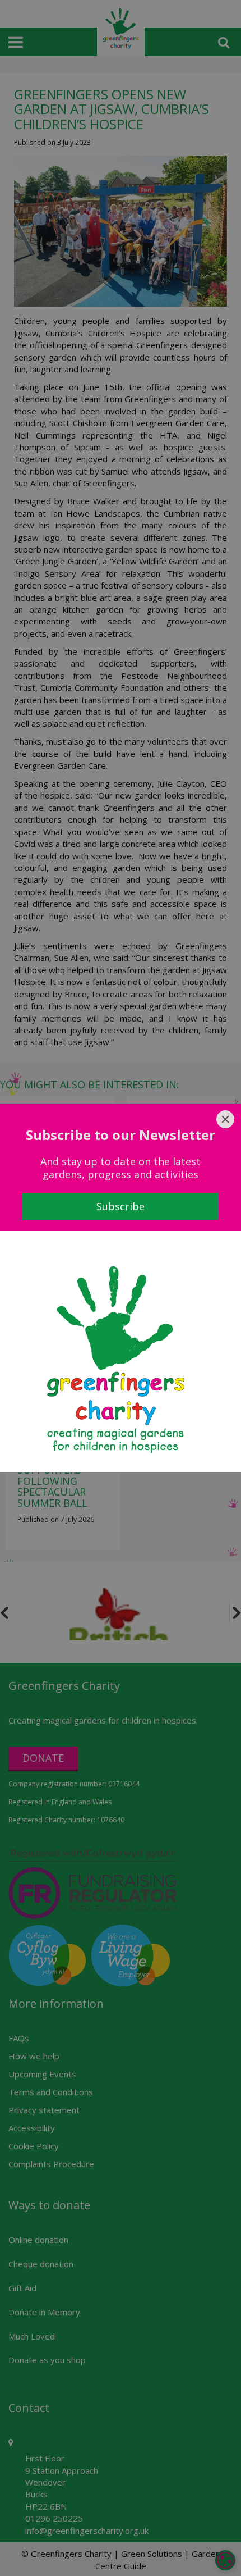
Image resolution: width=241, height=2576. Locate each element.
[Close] (225, 1119)
